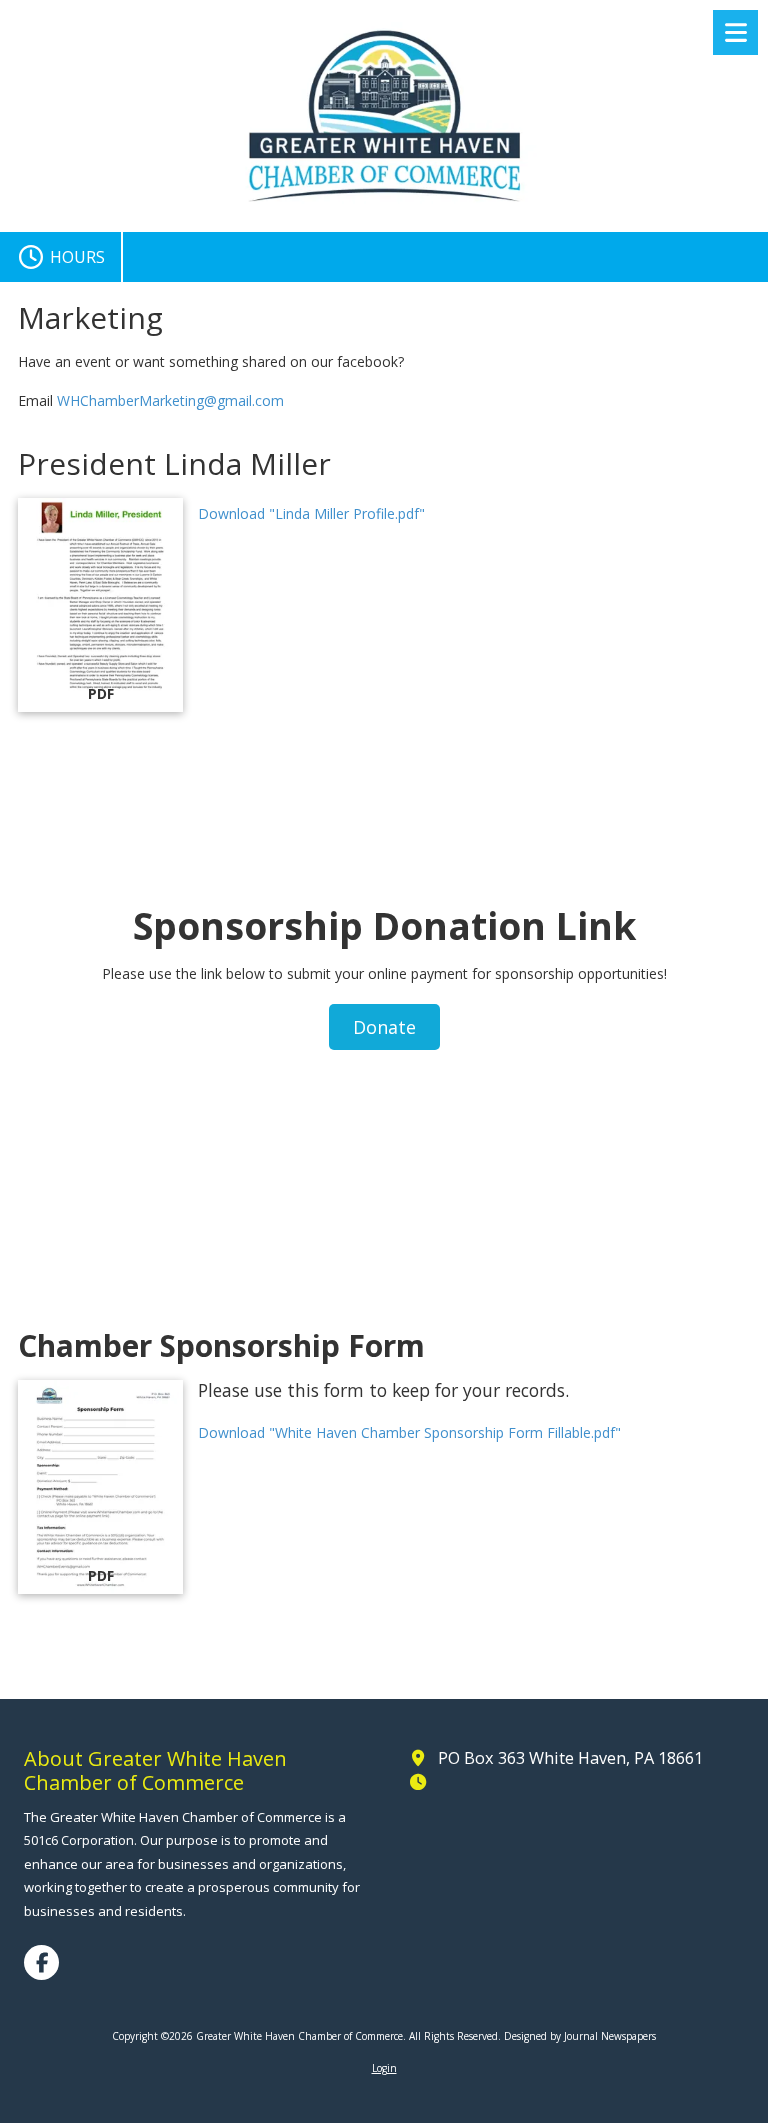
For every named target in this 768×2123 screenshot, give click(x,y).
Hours (75, 257)
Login (384, 2068)
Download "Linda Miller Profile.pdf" (311, 513)
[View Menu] (735, 32)
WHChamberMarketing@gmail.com (170, 400)
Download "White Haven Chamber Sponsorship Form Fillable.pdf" (409, 1432)
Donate (384, 1027)
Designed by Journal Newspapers (580, 2036)
